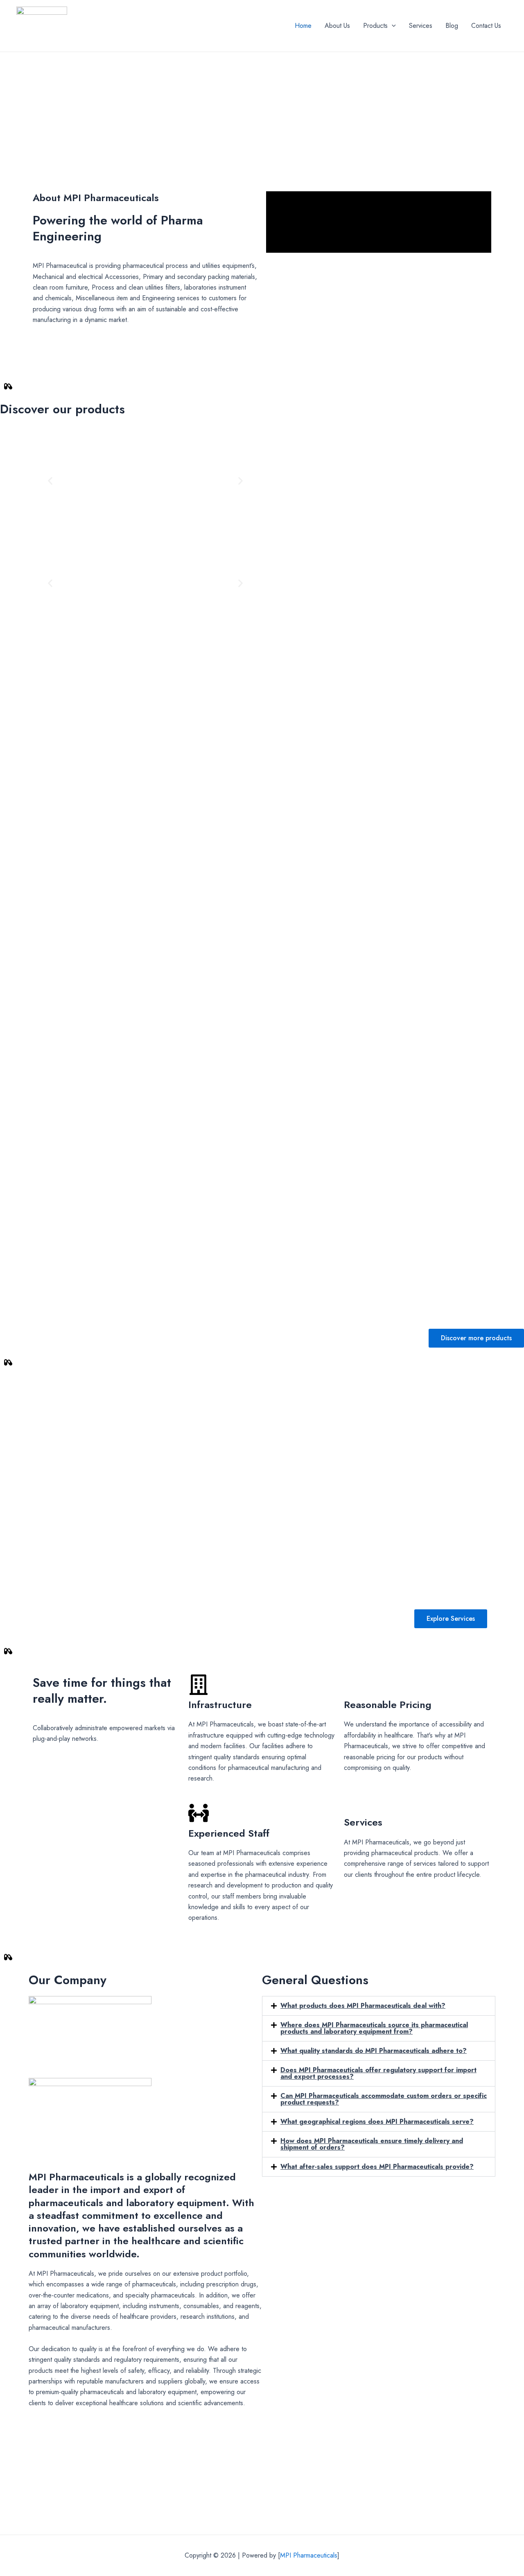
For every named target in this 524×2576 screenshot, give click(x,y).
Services (421, 26)
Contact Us (486, 26)
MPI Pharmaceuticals (309, 2555)
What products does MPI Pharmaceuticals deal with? (363, 2006)
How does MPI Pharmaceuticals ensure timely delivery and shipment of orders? (372, 2144)
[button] (50, 481)
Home (303, 26)
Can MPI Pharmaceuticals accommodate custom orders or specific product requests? (384, 2099)
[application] (392, 26)
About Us (337, 26)
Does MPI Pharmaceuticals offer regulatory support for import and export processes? (378, 2073)
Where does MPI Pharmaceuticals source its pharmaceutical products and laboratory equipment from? (374, 2028)
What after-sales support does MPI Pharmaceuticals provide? (377, 2167)
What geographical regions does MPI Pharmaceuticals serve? (377, 2122)
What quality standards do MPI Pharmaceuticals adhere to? (374, 2051)
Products (375, 26)
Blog (452, 26)
